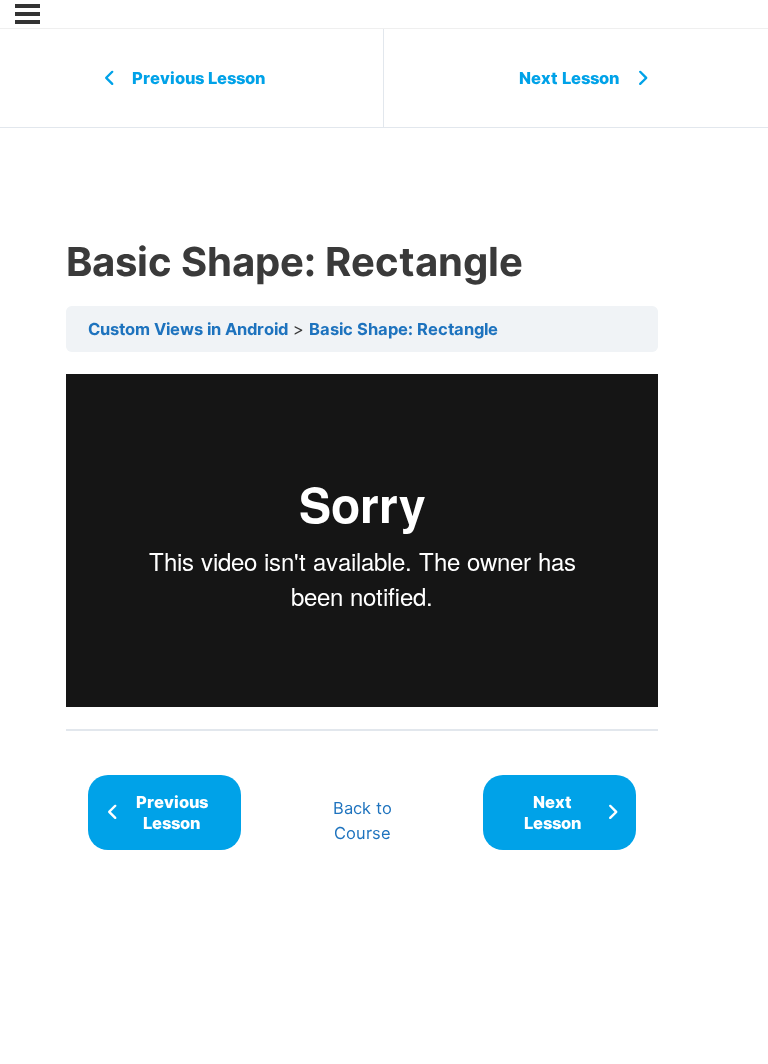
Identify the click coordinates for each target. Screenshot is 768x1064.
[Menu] (27, 14)
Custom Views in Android (188, 329)
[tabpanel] (362, 540)
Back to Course (362, 820)
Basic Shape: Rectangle (403, 329)
